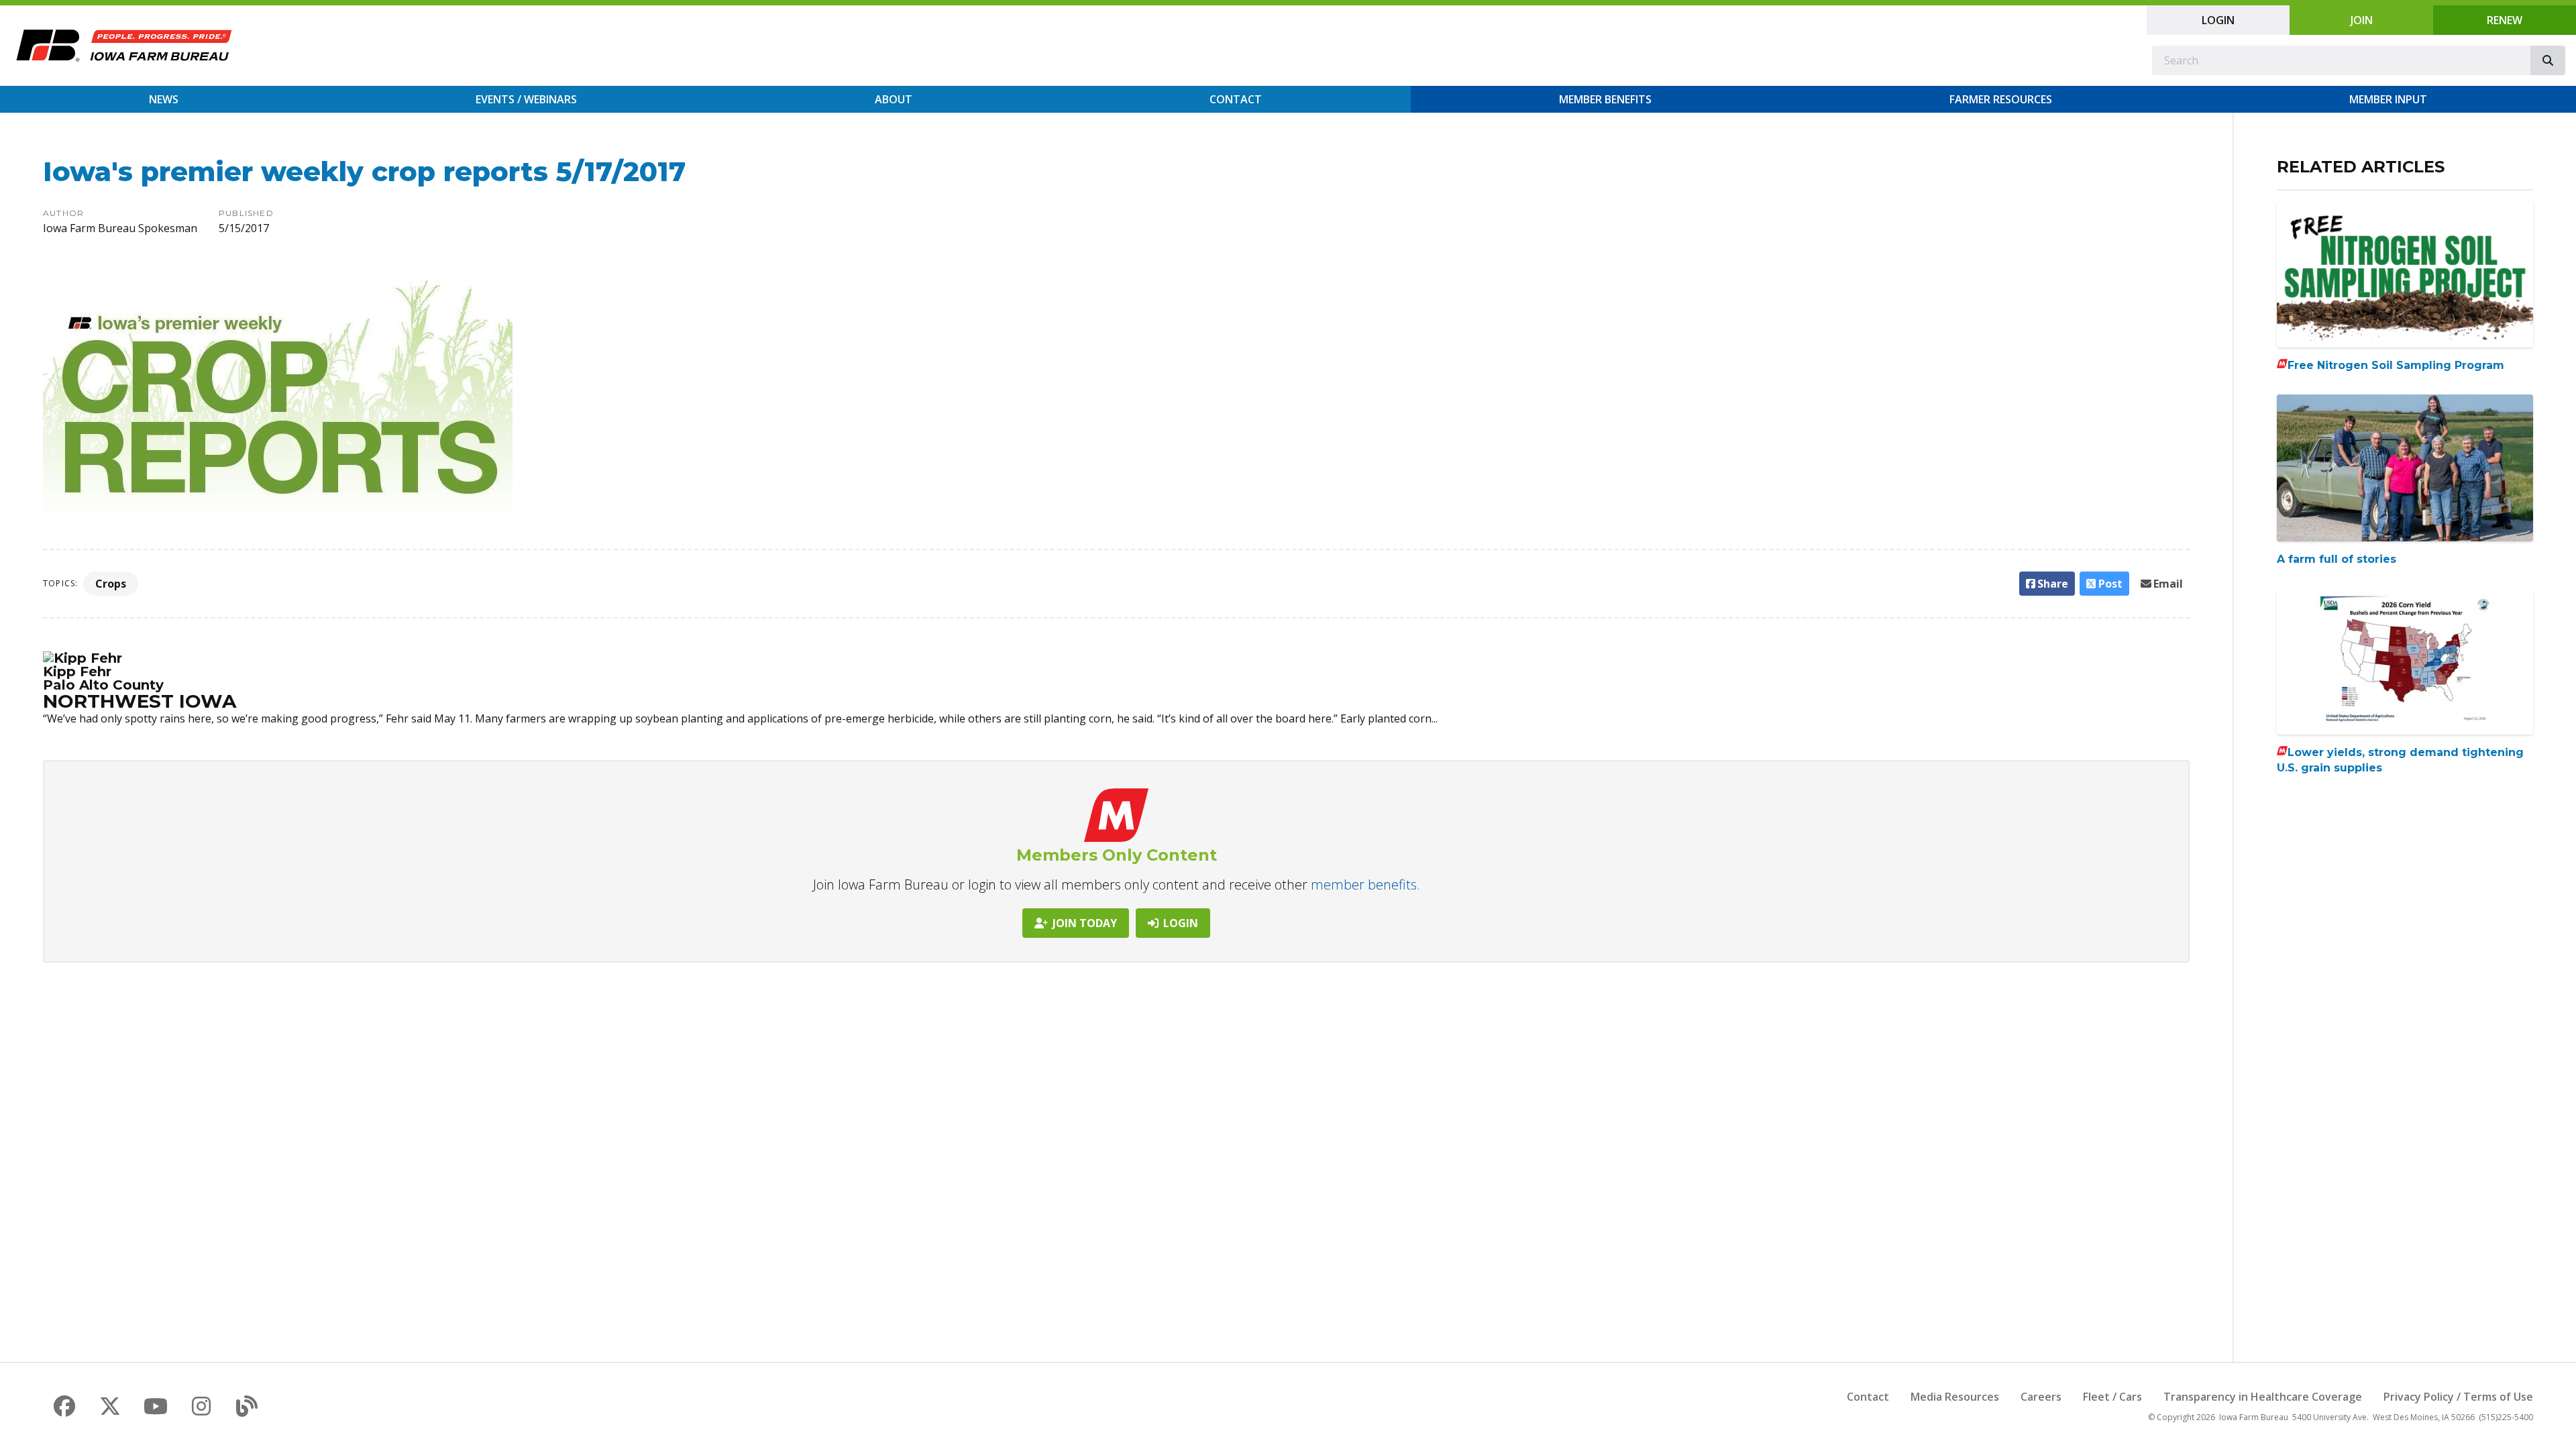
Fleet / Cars (2112, 1397)
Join (2362, 20)
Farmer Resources (2001, 99)
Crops (111, 584)
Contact (1236, 99)
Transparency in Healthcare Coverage (2263, 1397)
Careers (2041, 1397)
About (894, 99)
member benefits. (1365, 884)
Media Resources (1955, 1397)
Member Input (2388, 99)
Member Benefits (1605, 99)
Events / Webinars (526, 99)
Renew (2505, 20)
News (164, 99)
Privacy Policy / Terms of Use (2458, 1397)
